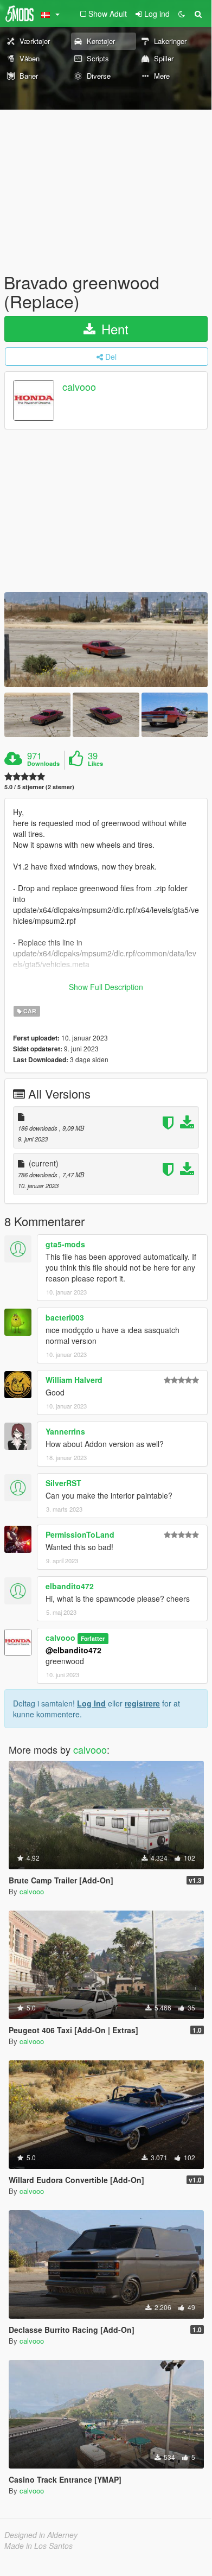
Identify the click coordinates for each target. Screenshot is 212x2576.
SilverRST (63, 1483)
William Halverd (74, 1380)
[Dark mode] (182, 14)
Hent (113, 329)
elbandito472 (70, 1586)
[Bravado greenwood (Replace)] (106, 640)
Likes (95, 764)
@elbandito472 (73, 1650)
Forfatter (93, 1638)
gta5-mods (65, 1244)
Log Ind (91, 1703)
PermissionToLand (80, 1534)
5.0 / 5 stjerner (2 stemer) (39, 787)
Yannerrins (65, 1431)
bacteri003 (65, 1317)
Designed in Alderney (41, 2535)
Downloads (43, 764)
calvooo (79, 387)
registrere (142, 1703)
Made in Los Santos (38, 2546)
